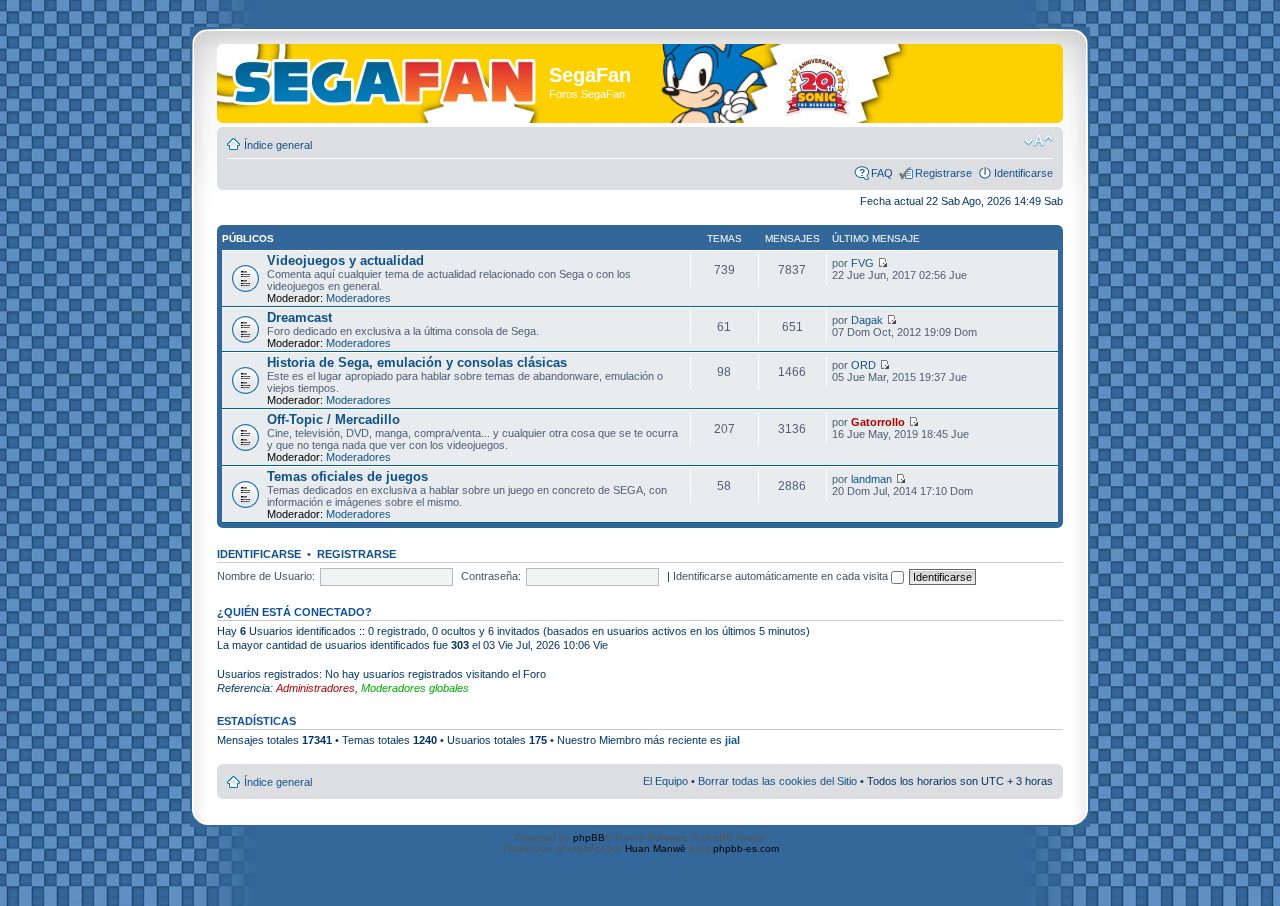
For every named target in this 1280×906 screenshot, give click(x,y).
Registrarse (943, 173)
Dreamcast (299, 317)
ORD (863, 365)
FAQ (882, 173)
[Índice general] (385, 78)
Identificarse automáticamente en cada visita (782, 576)
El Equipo (665, 781)
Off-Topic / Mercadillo (333, 419)
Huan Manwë (655, 848)
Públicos (248, 238)
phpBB (589, 837)
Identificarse (1023, 173)
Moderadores (358, 298)
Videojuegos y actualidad (345, 260)
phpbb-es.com (746, 848)
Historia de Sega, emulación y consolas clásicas (417, 362)
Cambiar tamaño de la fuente (1038, 141)
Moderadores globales (415, 688)
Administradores (315, 688)
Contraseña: (491, 576)
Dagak (867, 320)
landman (871, 479)
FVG (862, 263)
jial (732, 740)
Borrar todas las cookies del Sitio (777, 781)
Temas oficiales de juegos (347, 476)
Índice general (278, 145)
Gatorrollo (878, 422)
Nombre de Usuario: (266, 576)
